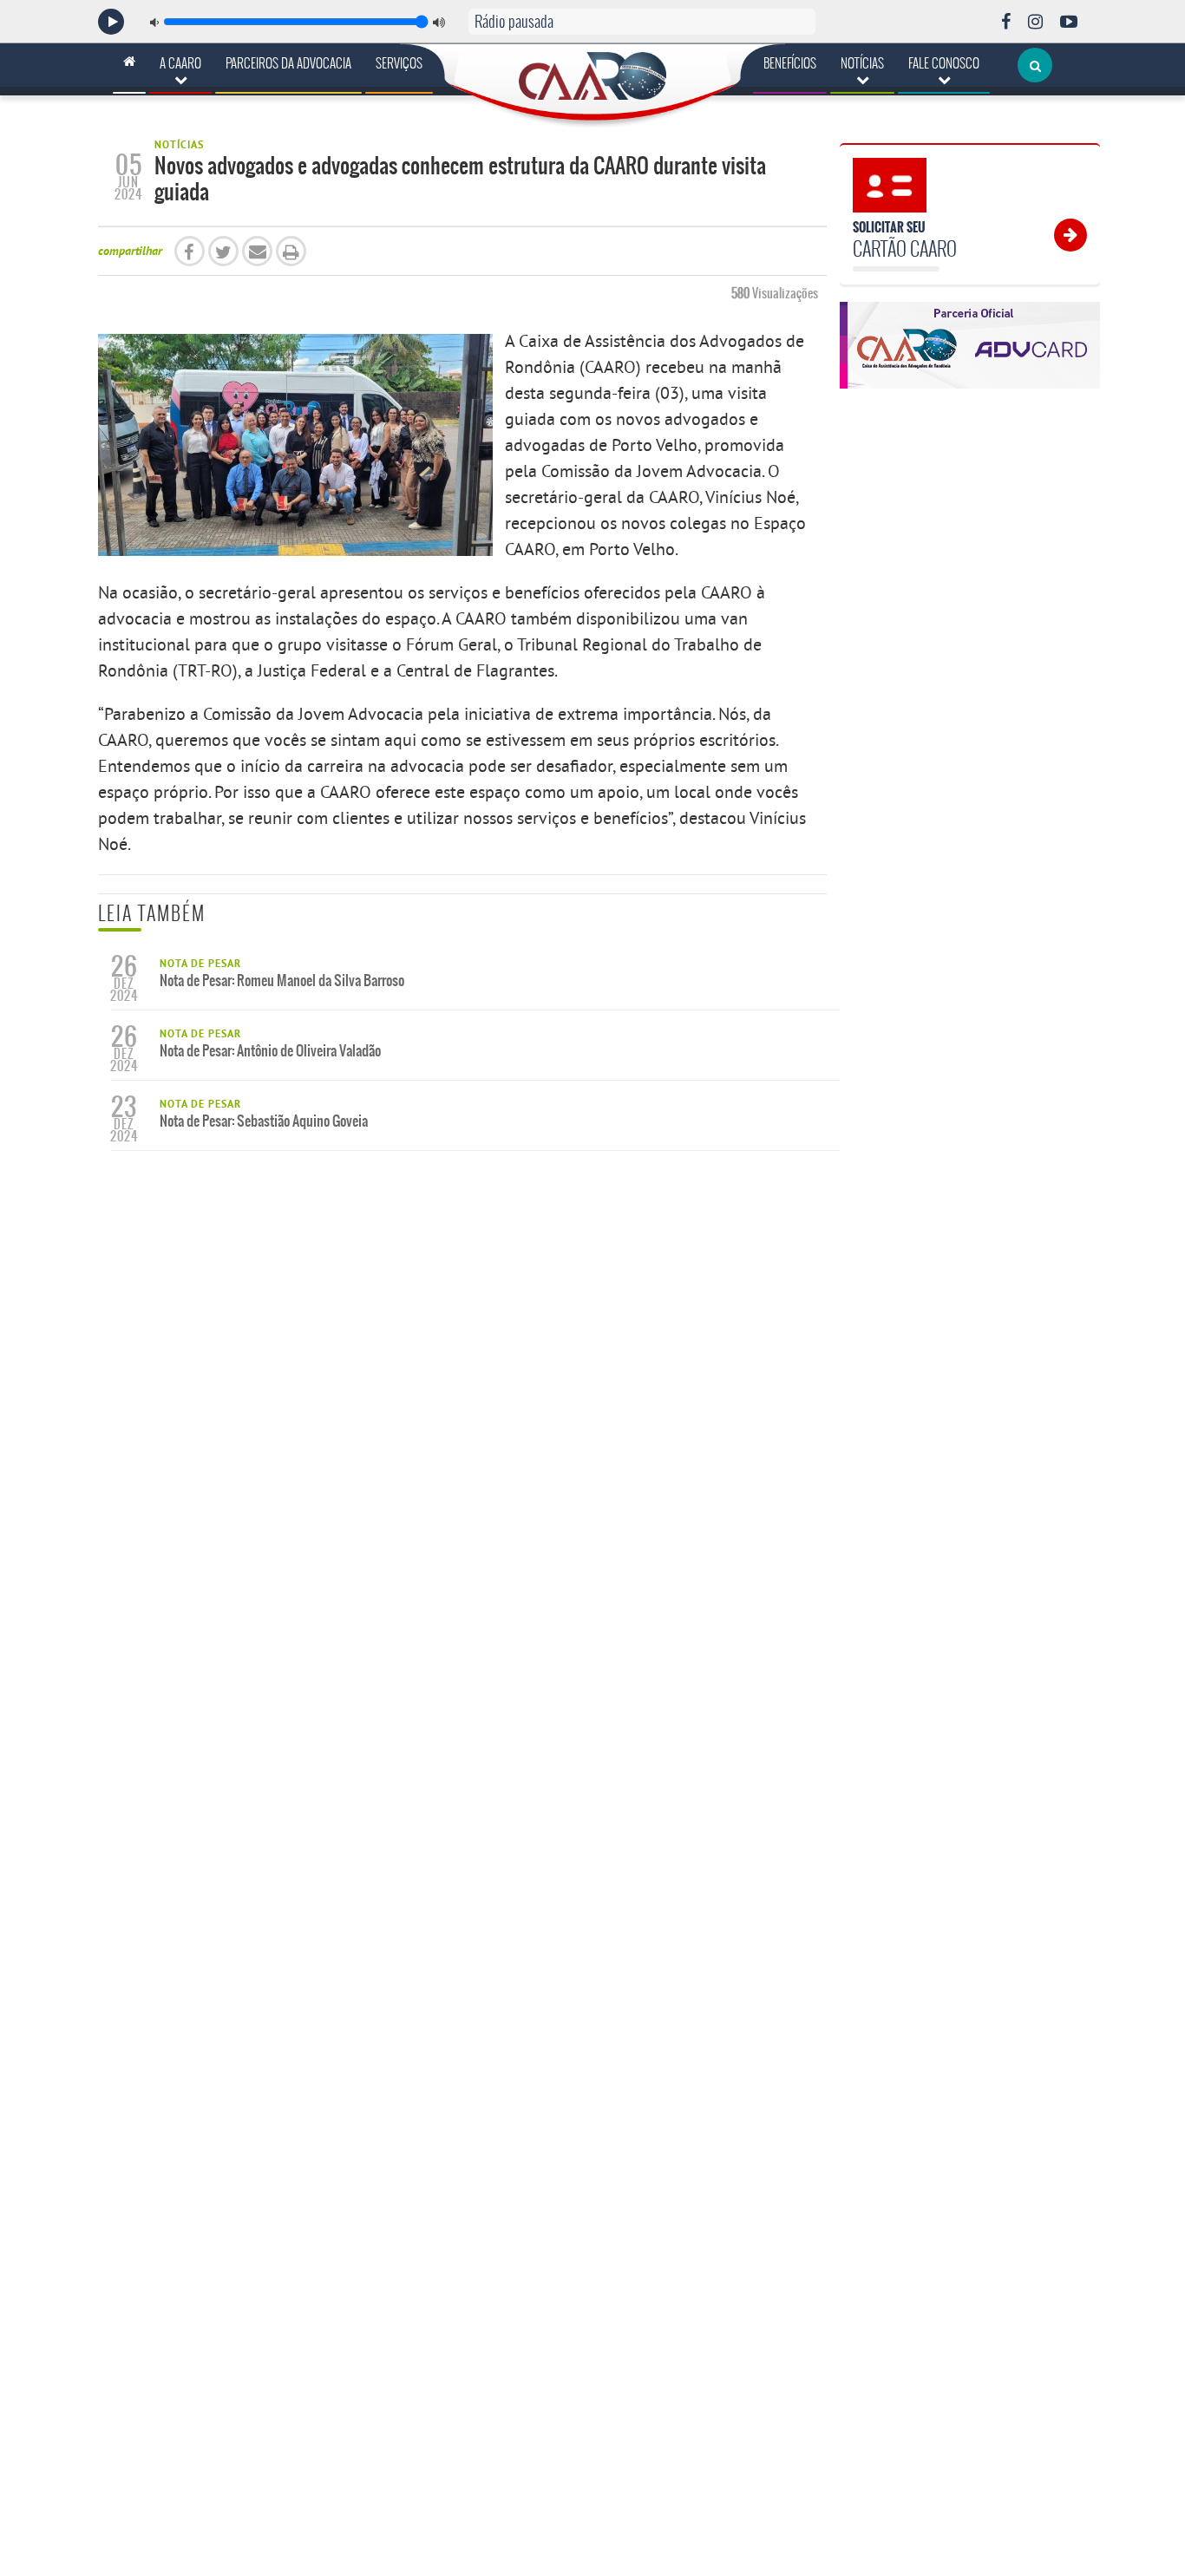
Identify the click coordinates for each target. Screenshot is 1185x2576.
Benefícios (790, 63)
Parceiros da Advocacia (288, 63)
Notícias (862, 63)
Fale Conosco (944, 63)
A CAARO (180, 63)
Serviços (399, 63)
